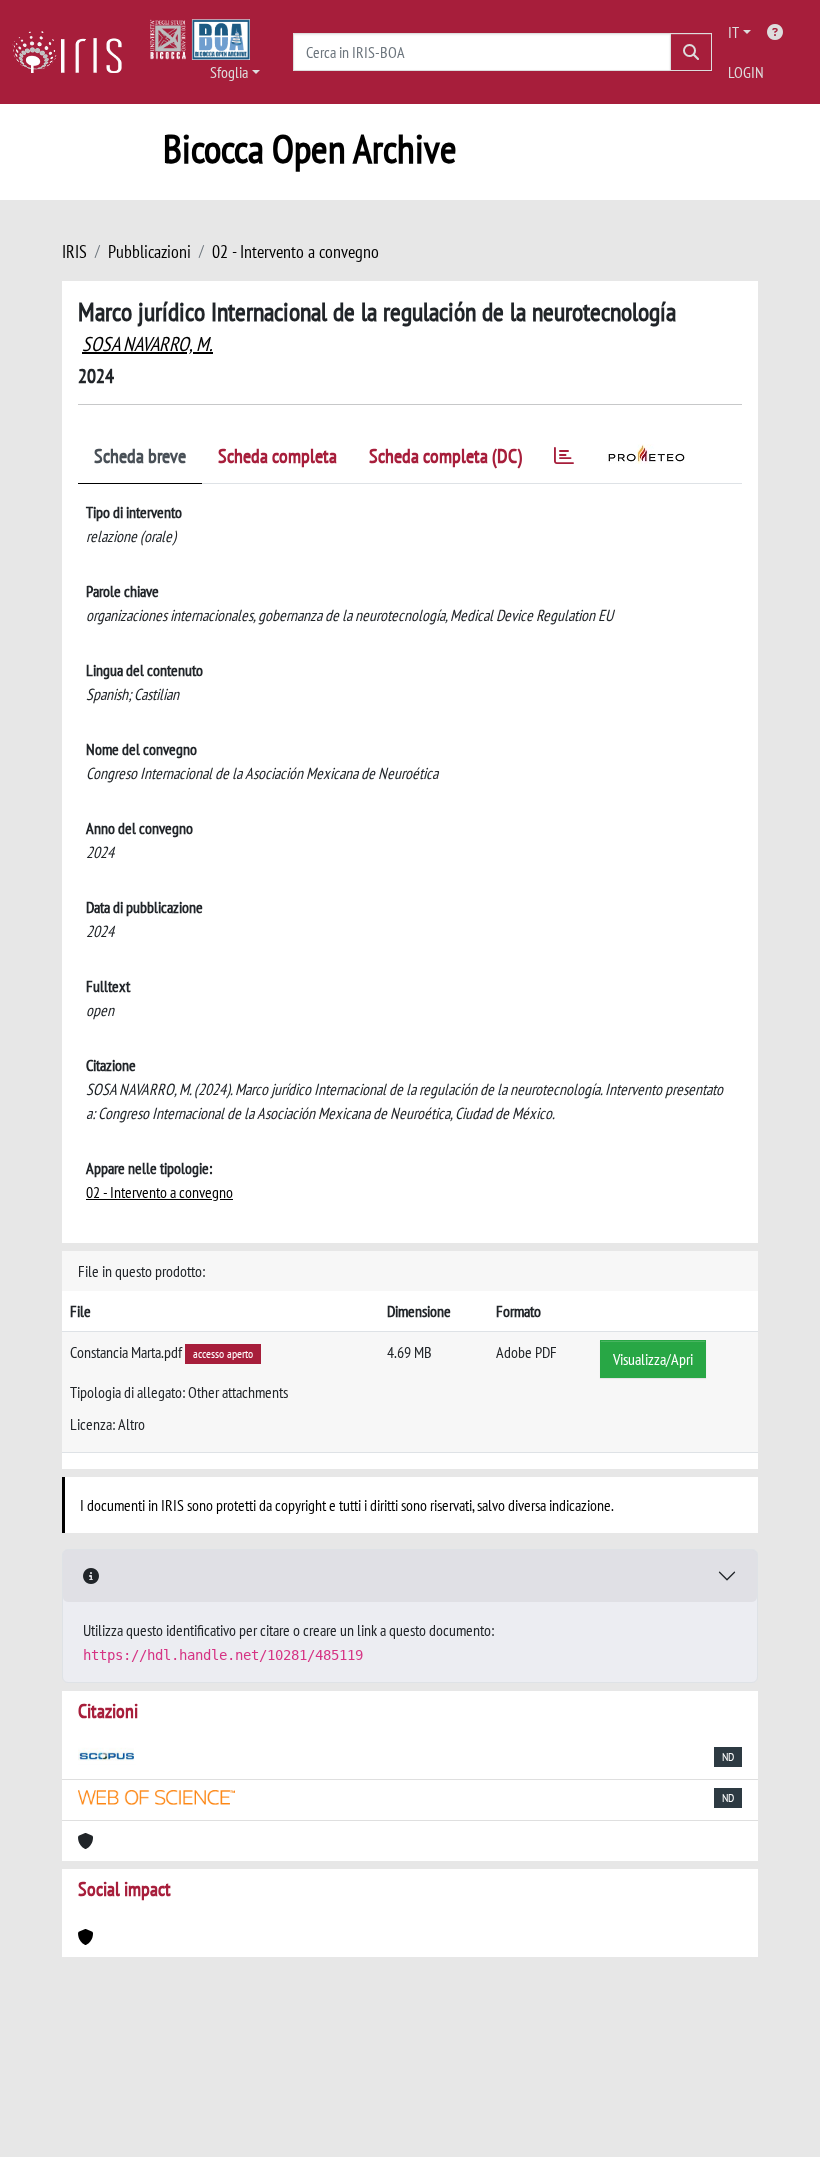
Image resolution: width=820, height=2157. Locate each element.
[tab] (564, 459)
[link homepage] (75, 52)
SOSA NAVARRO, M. (147, 344)
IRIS (74, 251)
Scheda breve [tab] (140, 456)
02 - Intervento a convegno (295, 251)
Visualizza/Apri (653, 1359)
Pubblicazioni (149, 251)
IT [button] (733, 32)
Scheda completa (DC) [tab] (445, 456)
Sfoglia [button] (229, 72)
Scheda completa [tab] (277, 456)
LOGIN (746, 72)
